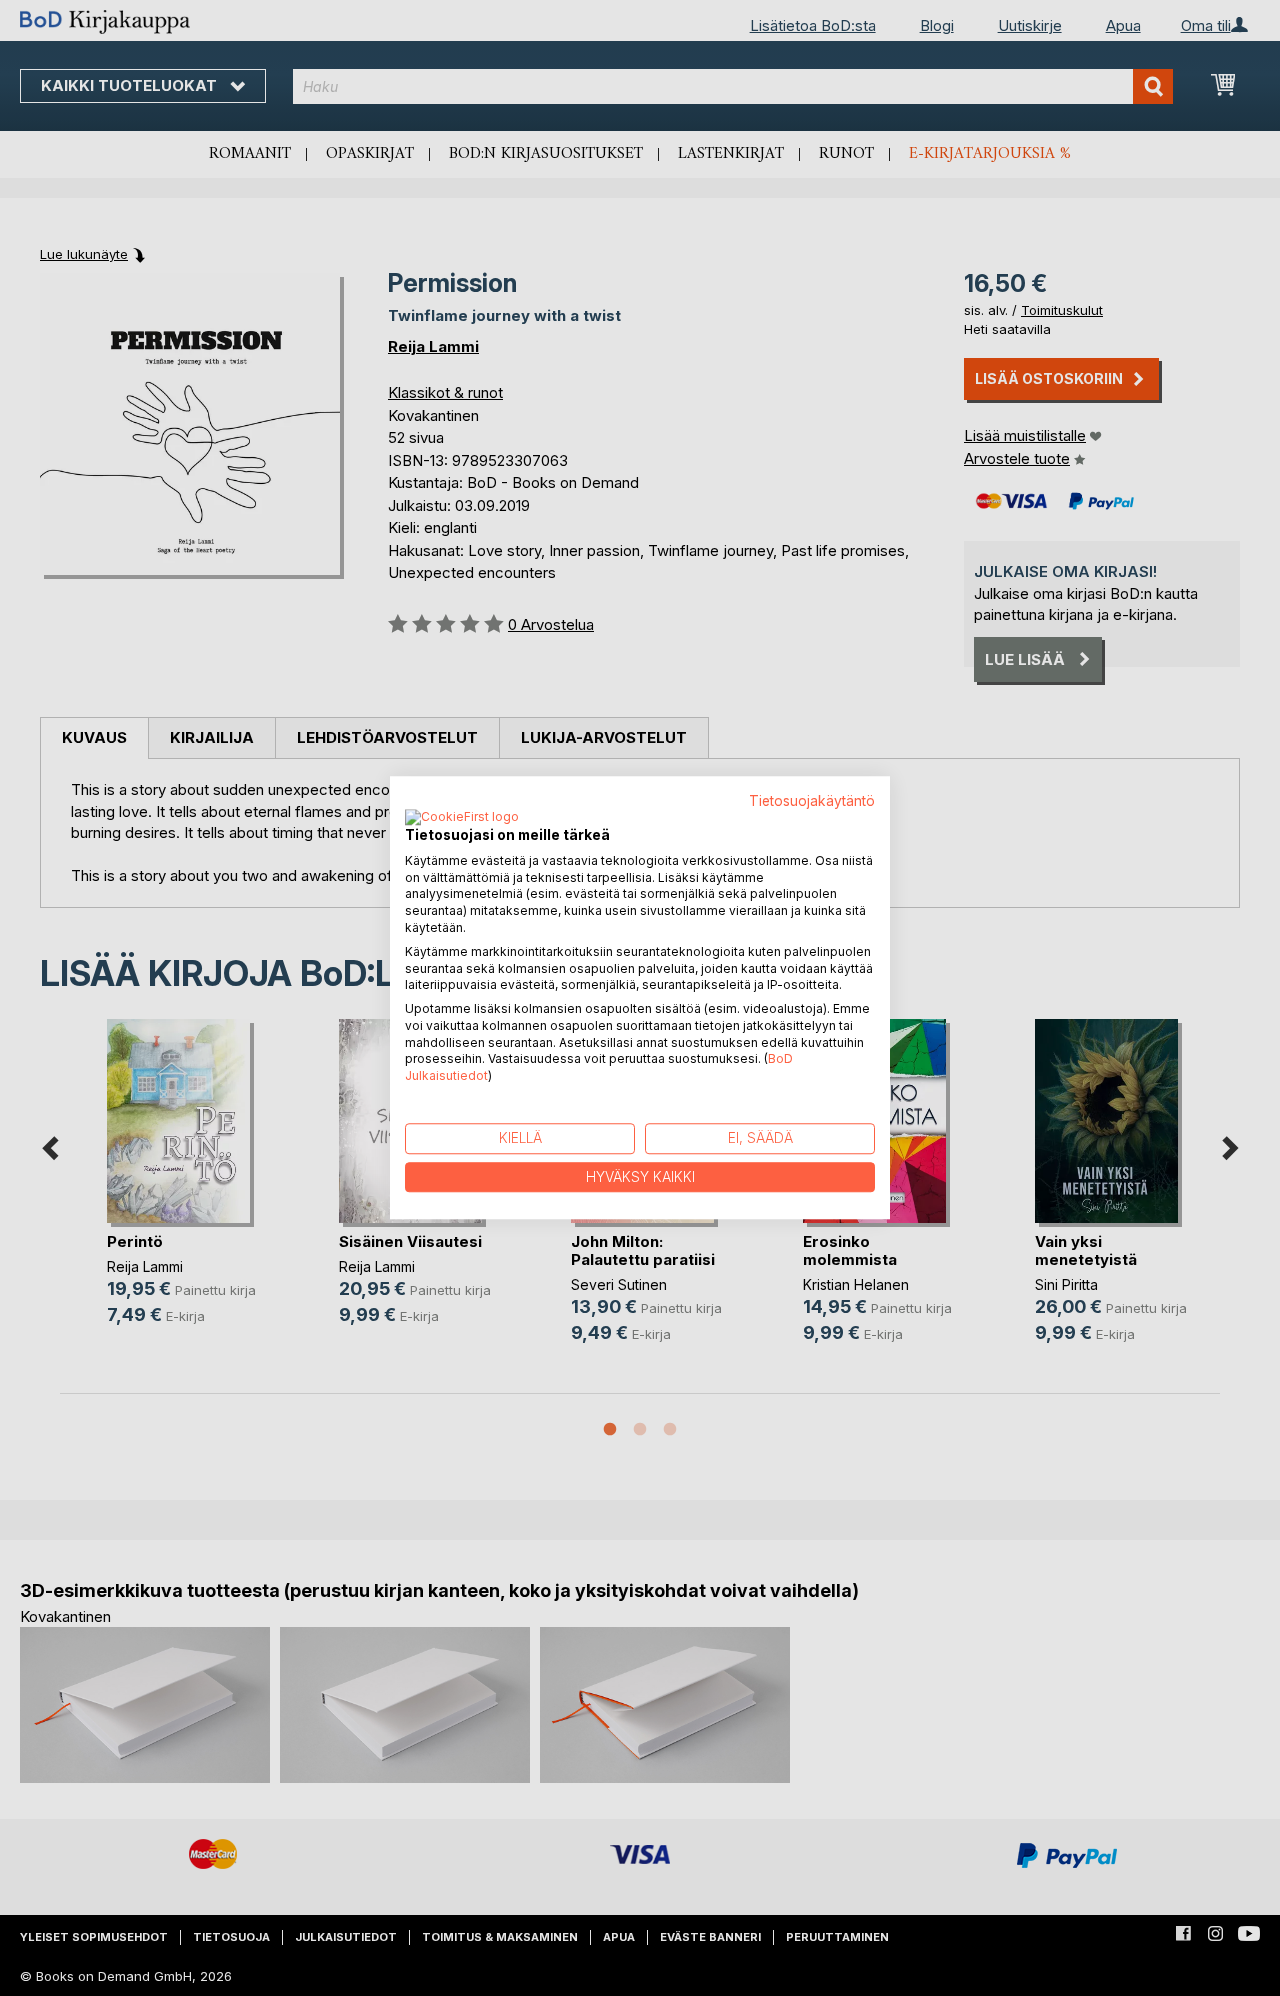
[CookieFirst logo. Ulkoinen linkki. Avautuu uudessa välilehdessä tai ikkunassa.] (462, 818)
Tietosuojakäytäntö (812, 801)
